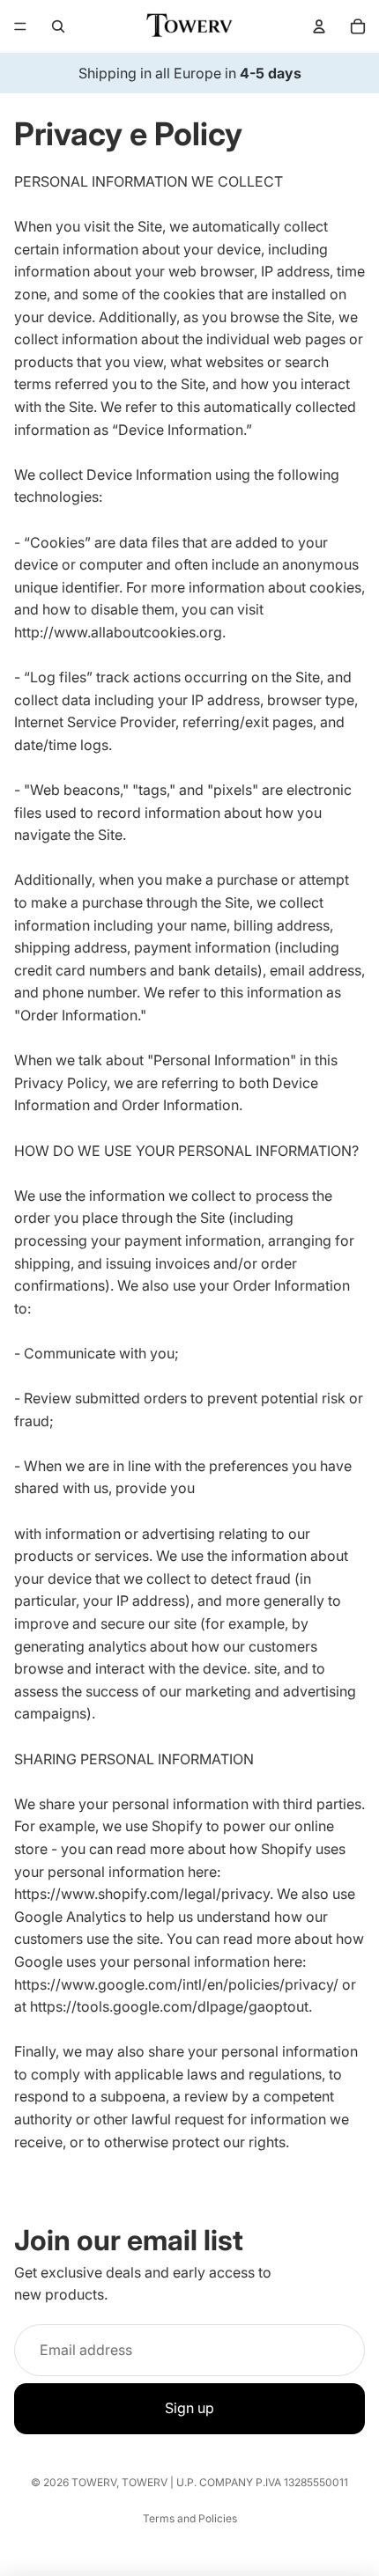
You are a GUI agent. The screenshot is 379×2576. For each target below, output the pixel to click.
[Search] (58, 26)
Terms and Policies (190, 2518)
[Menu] (20, 26)
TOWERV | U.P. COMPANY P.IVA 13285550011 (235, 2482)
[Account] (319, 26)
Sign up (189, 2408)
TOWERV (94, 2482)
